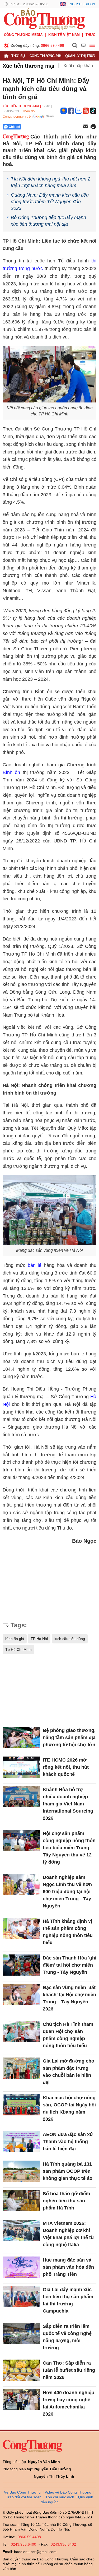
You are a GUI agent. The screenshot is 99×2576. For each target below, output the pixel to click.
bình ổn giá (15, 1639)
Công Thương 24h (45, 56)
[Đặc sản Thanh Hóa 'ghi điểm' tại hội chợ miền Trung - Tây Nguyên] (21, 1965)
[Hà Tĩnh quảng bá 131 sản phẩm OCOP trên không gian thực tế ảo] (21, 2171)
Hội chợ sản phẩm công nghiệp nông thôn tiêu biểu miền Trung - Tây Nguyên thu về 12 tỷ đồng (69, 1848)
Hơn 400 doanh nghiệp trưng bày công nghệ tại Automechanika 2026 (69, 2403)
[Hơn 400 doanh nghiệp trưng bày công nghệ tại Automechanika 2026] (21, 2400)
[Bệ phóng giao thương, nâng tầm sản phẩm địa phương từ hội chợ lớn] (21, 1738)
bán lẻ (35, 1265)
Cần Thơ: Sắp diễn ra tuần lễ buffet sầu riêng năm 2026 (69, 2370)
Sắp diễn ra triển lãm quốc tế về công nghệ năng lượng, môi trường (67, 2337)
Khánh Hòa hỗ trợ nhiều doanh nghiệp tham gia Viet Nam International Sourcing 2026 (68, 1804)
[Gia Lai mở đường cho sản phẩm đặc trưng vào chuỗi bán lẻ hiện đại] (21, 2068)
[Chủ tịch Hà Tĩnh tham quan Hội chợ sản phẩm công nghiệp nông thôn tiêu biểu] (21, 2031)
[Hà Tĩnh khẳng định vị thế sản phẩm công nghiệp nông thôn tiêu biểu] (21, 1928)
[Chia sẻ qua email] (86, 127)
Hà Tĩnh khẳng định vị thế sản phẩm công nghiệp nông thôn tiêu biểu (68, 1932)
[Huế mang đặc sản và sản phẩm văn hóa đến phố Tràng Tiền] (21, 2267)
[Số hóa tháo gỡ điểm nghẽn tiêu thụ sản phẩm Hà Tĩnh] (21, 2201)
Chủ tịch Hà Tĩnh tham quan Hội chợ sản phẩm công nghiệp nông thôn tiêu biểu (68, 2035)
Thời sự (18, 56)
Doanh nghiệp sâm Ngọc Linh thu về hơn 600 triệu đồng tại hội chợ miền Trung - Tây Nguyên (67, 1892)
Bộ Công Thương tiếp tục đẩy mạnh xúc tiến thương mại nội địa (48, 221)
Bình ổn (11, 772)
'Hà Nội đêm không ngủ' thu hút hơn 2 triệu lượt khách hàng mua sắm (51, 182)
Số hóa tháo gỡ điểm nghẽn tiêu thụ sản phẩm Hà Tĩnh (66, 2201)
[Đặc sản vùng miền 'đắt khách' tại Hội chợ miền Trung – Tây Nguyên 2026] (21, 1995)
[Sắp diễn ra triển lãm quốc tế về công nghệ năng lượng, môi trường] (21, 2333)
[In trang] (93, 127)
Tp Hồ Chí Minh (18, 1650)
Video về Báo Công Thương (68, 2492)
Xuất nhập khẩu (78, 66)
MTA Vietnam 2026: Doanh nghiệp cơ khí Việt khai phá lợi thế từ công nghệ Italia (69, 2234)
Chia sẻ (14, 127)
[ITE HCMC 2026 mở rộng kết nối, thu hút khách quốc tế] (21, 1767)
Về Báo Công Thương (22, 2492)
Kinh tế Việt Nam (64, 35)
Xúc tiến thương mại (29, 66)
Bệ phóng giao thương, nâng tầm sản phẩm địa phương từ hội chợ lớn (69, 1738)
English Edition (81, 4)
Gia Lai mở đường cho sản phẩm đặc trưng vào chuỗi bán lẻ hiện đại (69, 2072)
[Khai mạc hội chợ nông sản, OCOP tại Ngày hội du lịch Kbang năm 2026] (21, 2105)
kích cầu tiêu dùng (70, 1639)
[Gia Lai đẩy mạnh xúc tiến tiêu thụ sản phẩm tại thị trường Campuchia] (21, 2297)
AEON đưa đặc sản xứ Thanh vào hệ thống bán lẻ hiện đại (68, 2142)
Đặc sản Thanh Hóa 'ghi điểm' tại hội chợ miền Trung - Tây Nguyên (70, 1965)
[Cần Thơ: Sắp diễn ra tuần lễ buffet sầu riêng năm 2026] (21, 2370)
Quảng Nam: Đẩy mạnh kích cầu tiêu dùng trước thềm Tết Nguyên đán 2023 (50, 202)
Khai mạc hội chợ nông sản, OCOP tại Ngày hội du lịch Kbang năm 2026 (69, 2108)
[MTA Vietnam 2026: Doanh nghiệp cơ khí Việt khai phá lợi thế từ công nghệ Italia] (21, 2230)
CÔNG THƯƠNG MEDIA (23, 35)
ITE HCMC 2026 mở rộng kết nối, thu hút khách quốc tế (66, 1767)
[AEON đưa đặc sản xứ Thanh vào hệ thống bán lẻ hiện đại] (21, 2142)
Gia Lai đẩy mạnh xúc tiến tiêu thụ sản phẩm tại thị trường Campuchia (68, 2300)
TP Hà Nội (39, 1639)
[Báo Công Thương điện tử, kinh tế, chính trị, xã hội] (44, 19)
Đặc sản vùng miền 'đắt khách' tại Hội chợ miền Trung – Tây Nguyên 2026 (69, 1998)
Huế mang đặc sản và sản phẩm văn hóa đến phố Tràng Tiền (68, 2267)
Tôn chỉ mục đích (60, 2497)
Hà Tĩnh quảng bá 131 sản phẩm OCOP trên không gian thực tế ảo (68, 2171)
